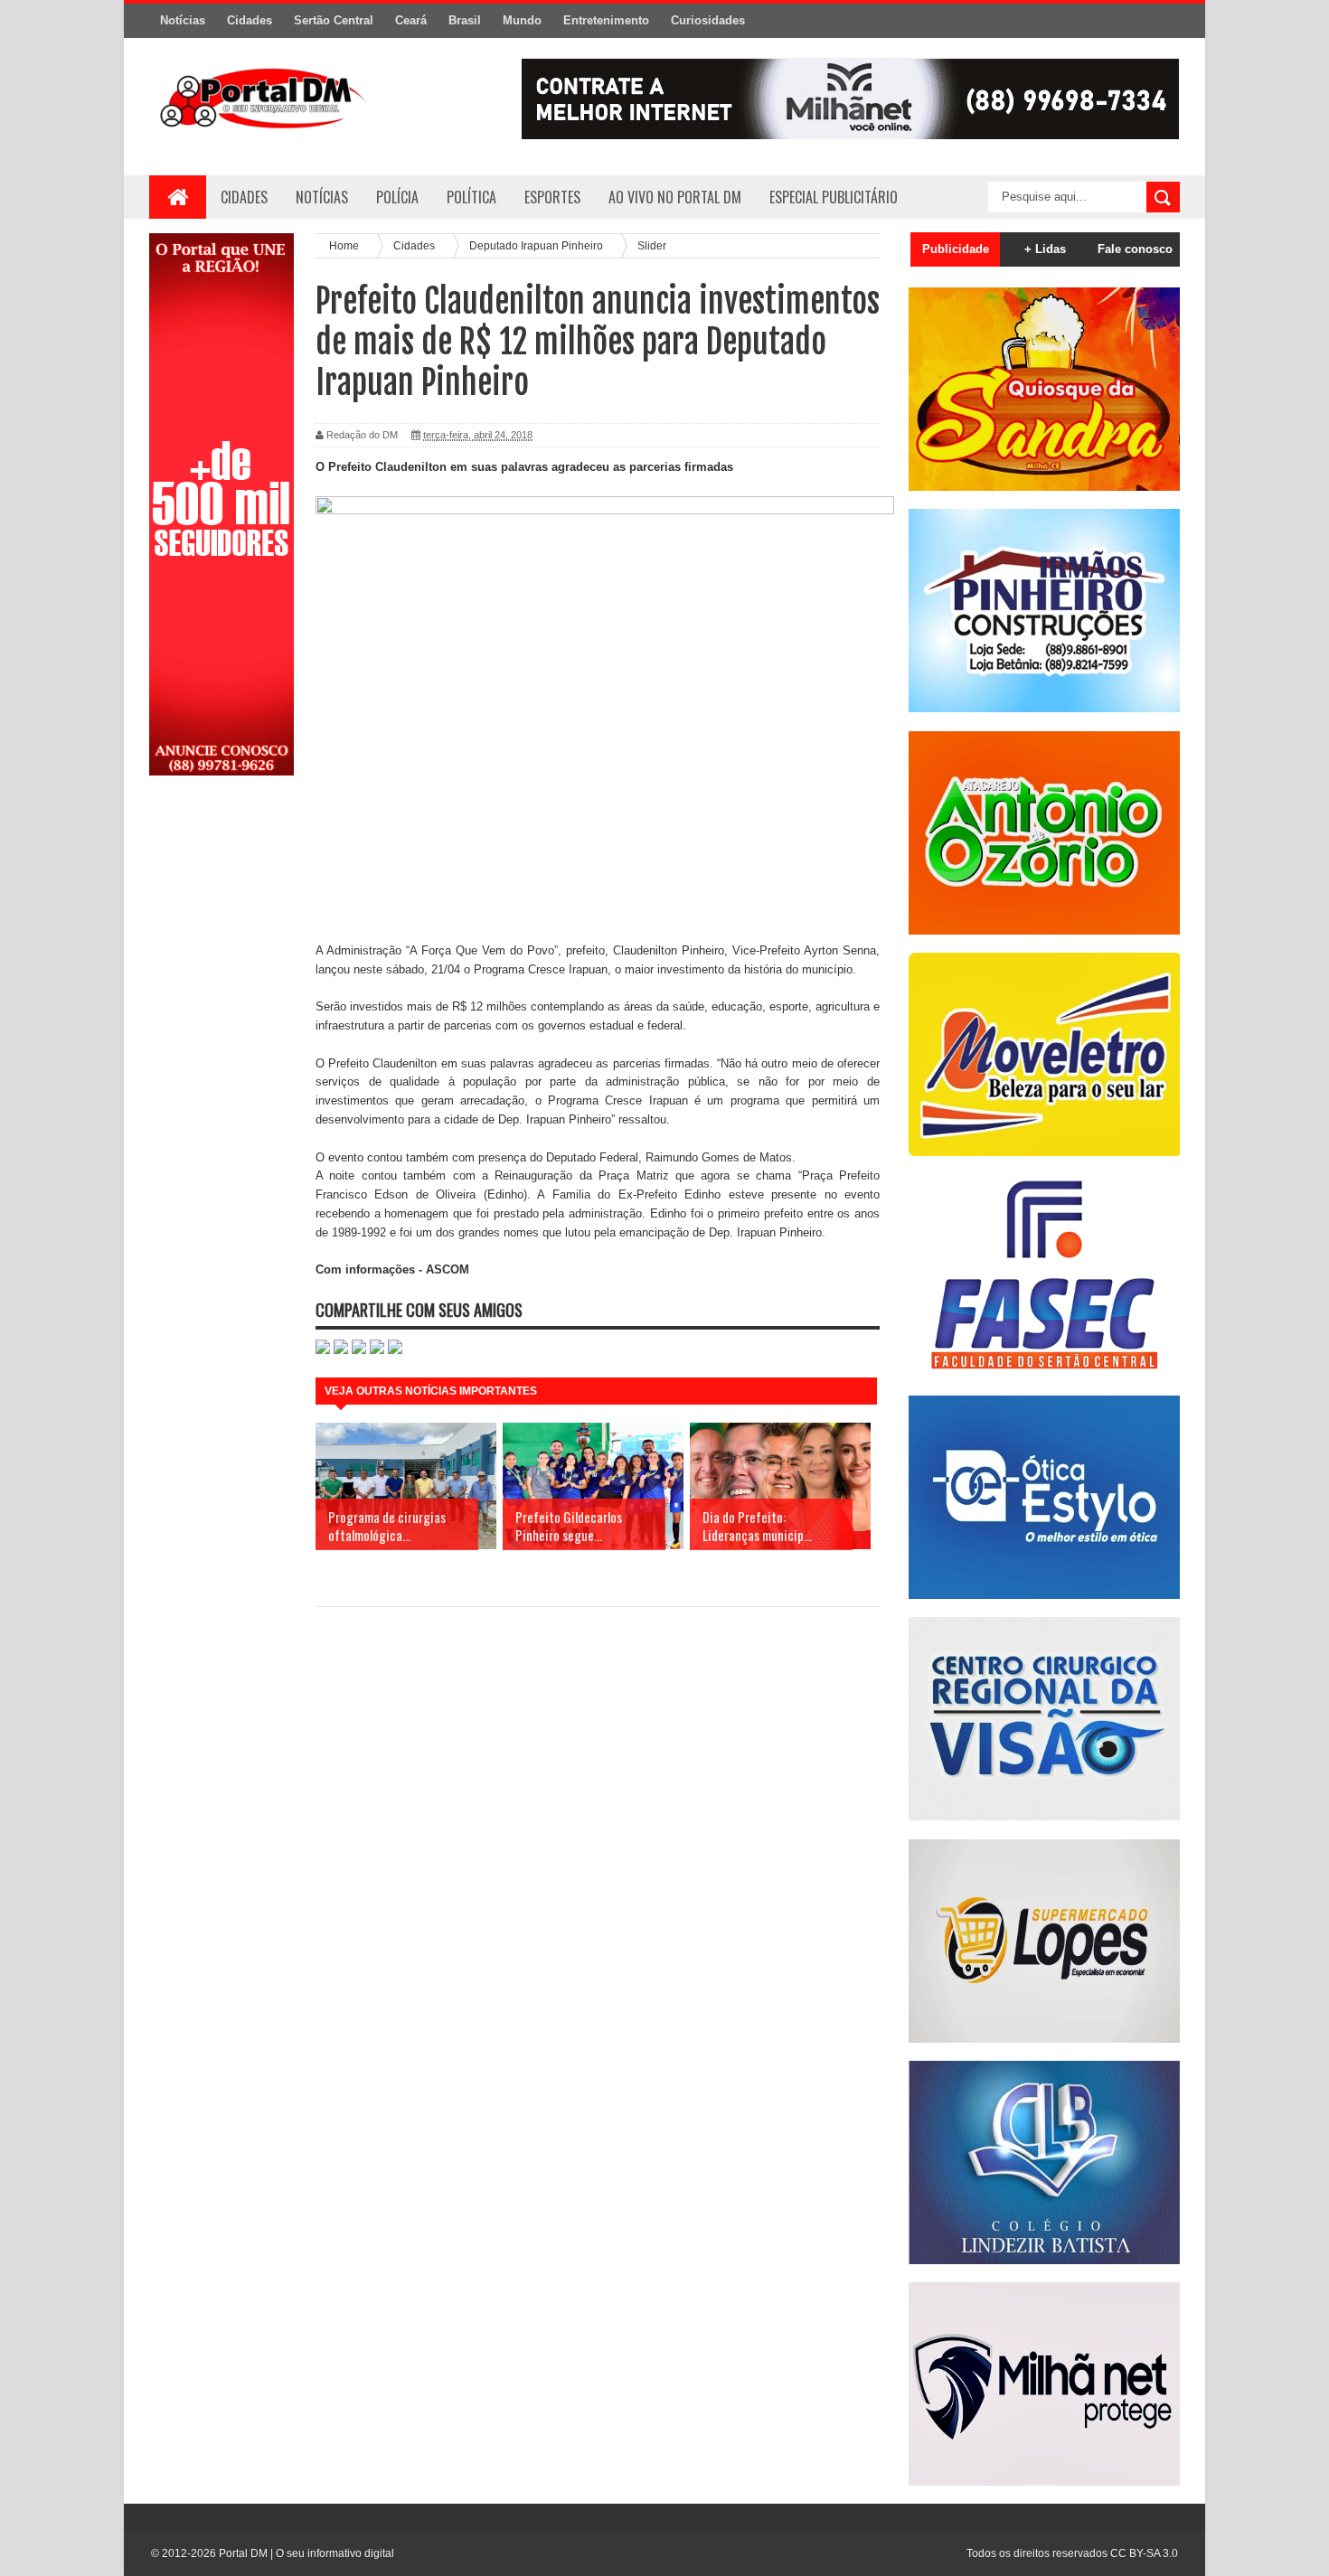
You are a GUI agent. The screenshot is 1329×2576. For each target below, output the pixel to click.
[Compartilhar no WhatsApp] (323, 1350)
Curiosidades (708, 20)
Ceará (411, 20)
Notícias (183, 20)
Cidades (250, 20)
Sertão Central (334, 20)
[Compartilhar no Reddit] (395, 1350)
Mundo (522, 20)
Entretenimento (606, 20)
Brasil (465, 20)
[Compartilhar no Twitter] (359, 1350)
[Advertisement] (221, 1078)
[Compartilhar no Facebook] (341, 1350)
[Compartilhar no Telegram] (377, 1350)
